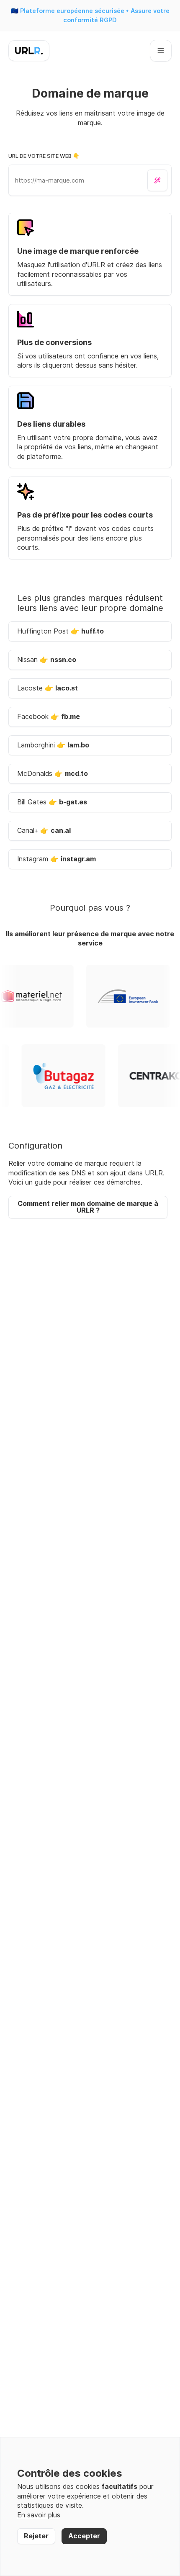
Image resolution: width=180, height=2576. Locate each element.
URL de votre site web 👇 (44, 156)
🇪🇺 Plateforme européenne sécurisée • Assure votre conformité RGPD (90, 15)
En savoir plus (39, 2515)
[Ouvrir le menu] (161, 51)
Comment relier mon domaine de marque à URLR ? (88, 1207)
